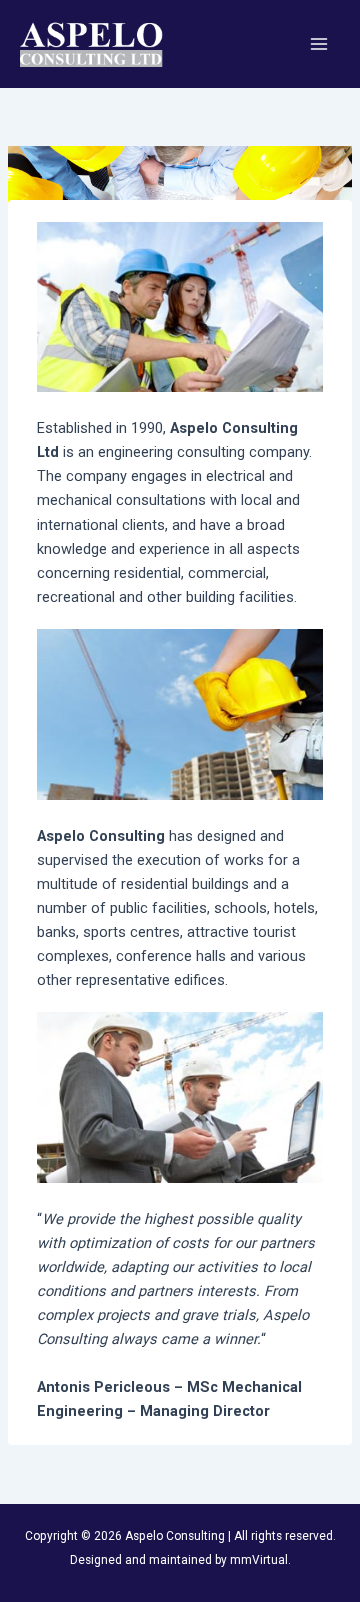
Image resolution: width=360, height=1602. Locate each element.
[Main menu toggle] (319, 44)
